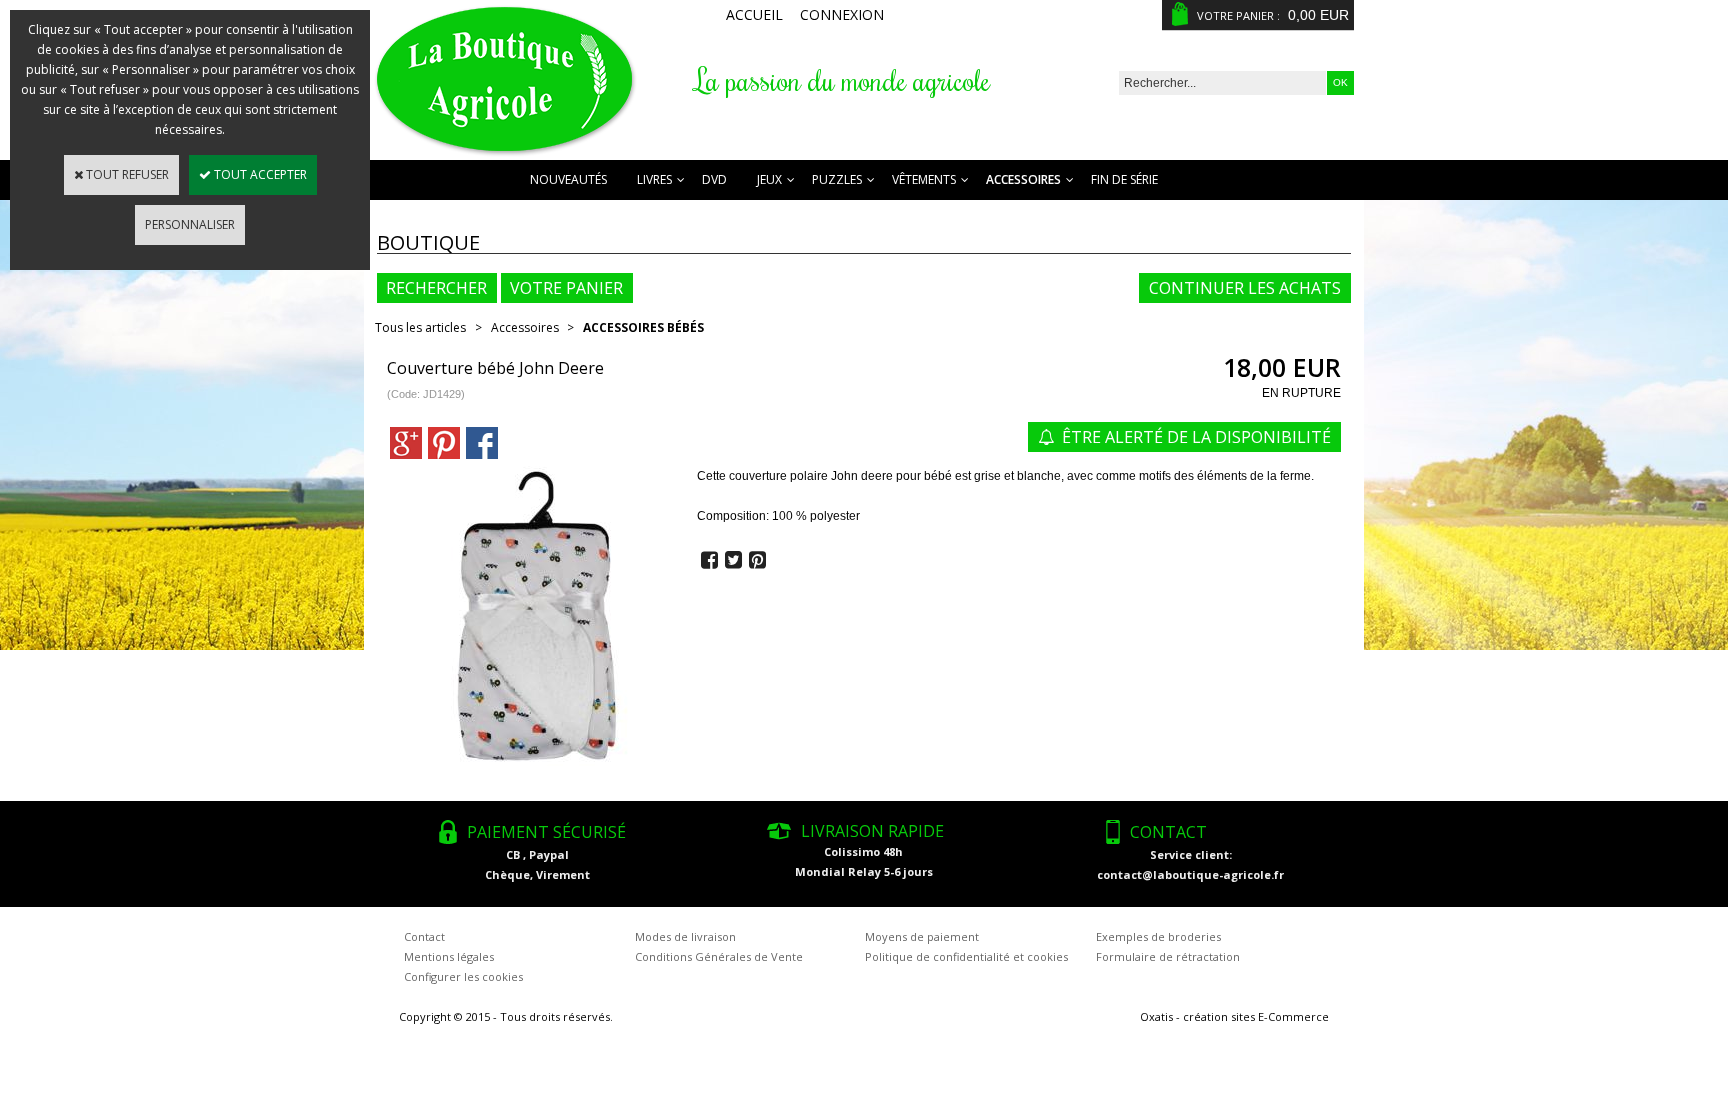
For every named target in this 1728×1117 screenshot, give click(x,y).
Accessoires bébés (643, 327)
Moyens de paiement (922, 936)
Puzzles (837, 179)
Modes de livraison (685, 936)
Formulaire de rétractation (1168, 956)
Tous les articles (420, 327)
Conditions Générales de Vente (719, 956)
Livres (654, 179)
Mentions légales (449, 956)
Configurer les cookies (463, 976)
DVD (714, 179)
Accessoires (1023, 179)
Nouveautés (568, 179)
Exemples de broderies (1158, 936)
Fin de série (1124, 179)
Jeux (769, 179)
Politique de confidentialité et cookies (966, 956)
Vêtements (924, 179)
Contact (424, 936)
